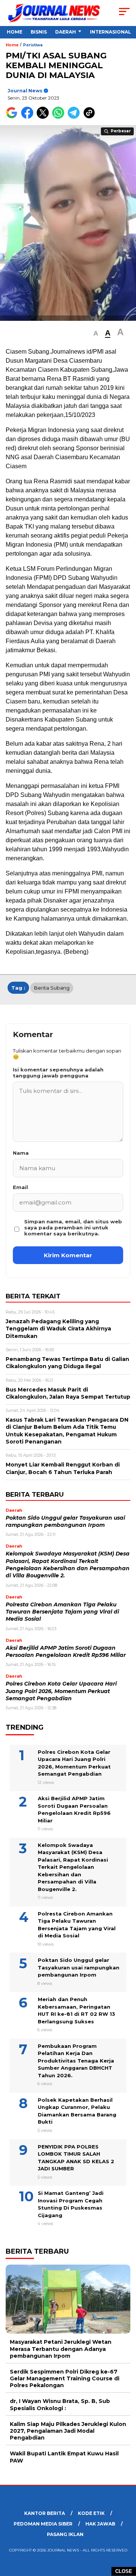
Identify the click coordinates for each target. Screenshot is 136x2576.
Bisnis (39, 32)
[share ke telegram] (75, 117)
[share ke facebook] (29, 117)
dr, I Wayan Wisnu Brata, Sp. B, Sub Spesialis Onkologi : (60, 2404)
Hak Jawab (100, 2524)
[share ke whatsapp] (60, 117)
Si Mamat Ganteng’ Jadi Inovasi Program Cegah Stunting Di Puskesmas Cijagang (71, 2204)
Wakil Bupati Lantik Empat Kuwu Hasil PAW (64, 2457)
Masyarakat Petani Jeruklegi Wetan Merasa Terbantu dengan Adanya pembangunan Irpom (61, 2349)
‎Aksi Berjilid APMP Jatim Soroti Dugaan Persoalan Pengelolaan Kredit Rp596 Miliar (74, 1809)
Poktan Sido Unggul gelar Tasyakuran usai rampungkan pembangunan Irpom (79, 1967)
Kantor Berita (45, 2513)
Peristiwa (33, 45)
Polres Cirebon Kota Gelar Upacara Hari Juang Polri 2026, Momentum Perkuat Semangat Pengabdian (61, 1691)
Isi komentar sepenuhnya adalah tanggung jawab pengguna (58, 1073)
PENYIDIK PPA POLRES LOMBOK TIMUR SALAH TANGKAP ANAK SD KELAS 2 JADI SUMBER (76, 2158)
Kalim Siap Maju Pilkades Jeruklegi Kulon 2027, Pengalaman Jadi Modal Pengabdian (68, 2431)
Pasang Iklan (65, 2534)
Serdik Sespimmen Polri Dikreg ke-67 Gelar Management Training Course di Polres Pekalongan (65, 2378)
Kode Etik (91, 2513)
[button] (96, 333)
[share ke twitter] (44, 117)
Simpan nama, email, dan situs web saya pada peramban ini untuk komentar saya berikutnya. (73, 1227)
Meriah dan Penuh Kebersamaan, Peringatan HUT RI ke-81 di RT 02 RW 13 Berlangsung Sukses (76, 2010)
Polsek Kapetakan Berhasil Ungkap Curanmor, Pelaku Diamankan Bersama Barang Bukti (77, 2111)
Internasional (110, 32)
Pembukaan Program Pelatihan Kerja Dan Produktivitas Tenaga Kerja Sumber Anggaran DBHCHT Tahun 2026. (76, 2061)
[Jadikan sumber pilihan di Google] (13, 117)
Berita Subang (52, 988)
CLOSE (124, 2571)
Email (20, 1187)
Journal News (25, 91)
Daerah (66, 32)
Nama (21, 1153)
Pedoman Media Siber (43, 2524)
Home (15, 32)
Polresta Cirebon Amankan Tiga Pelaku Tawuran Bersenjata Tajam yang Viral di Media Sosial (62, 1612)
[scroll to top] (126, 2532)
